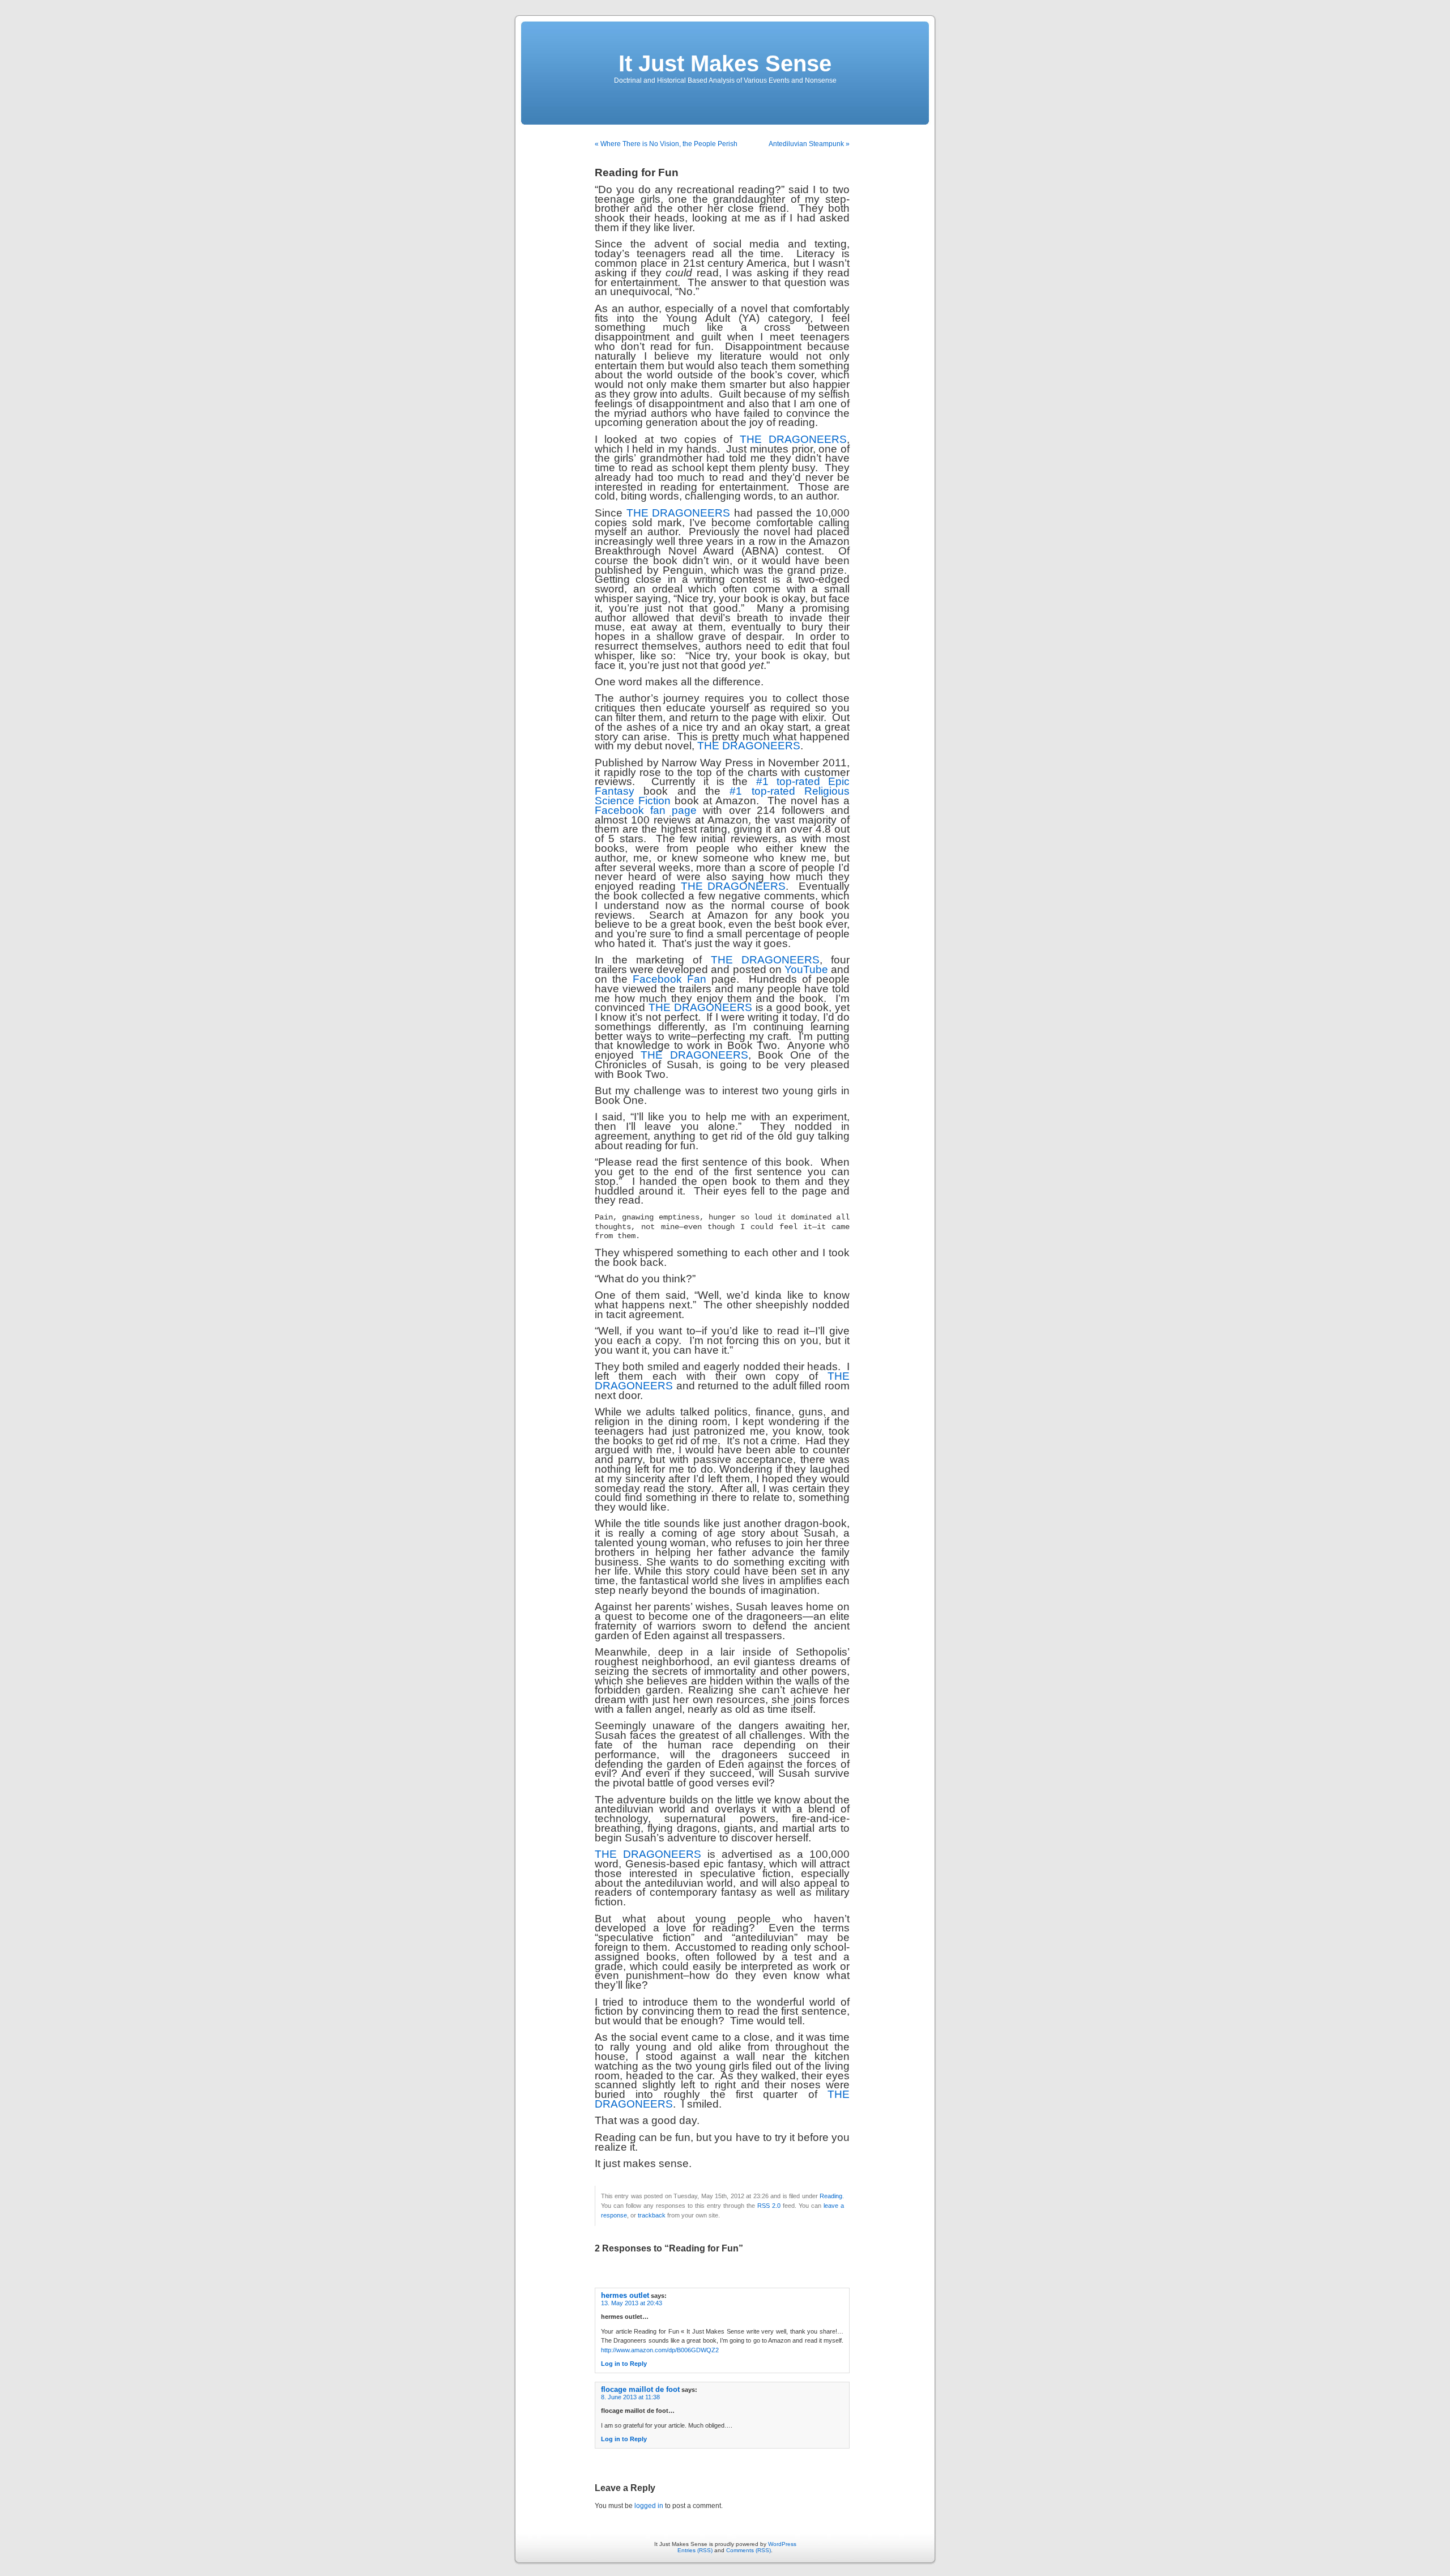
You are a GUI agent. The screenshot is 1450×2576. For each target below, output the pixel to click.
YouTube (806, 969)
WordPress (782, 2544)
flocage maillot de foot (640, 2389)
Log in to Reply (624, 2364)
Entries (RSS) (695, 2550)
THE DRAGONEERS (793, 439)
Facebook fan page (646, 810)
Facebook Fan (669, 979)
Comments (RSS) (749, 2550)
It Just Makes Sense (725, 63)
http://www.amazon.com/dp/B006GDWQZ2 (660, 2350)
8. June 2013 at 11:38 (630, 2397)
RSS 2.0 (769, 2206)
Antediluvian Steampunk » (809, 144)
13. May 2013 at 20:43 (632, 2303)
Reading (831, 2196)
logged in (649, 2506)
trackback (652, 2215)
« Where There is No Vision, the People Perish (666, 144)
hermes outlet (625, 2295)
